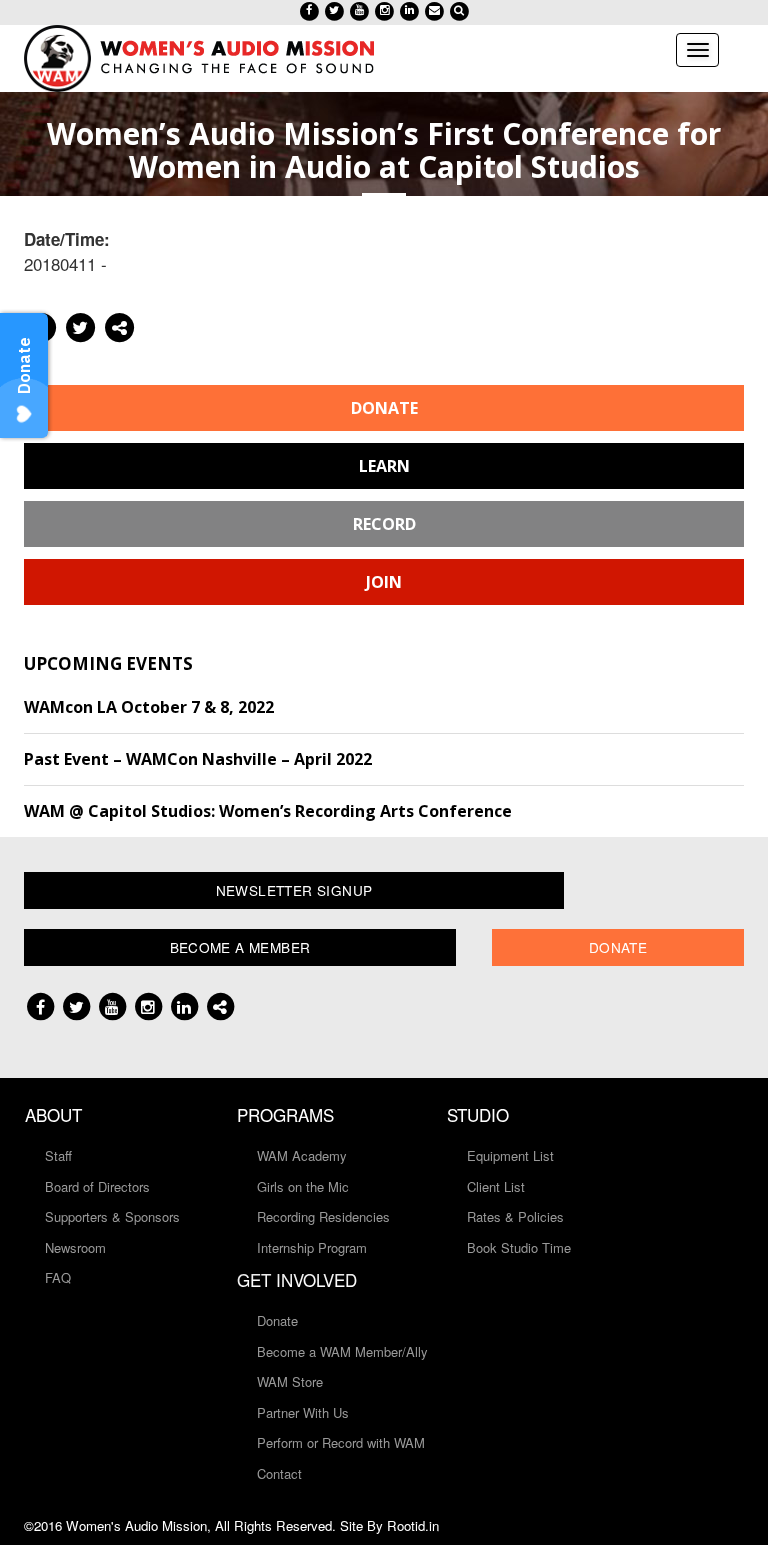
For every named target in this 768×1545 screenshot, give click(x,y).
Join (384, 582)
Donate (384, 408)
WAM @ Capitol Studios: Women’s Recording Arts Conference (268, 811)
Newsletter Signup (294, 890)
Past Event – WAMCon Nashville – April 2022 (198, 759)
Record (384, 524)
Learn (384, 466)
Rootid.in (413, 1525)
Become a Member (240, 947)
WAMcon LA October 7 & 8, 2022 (149, 707)
